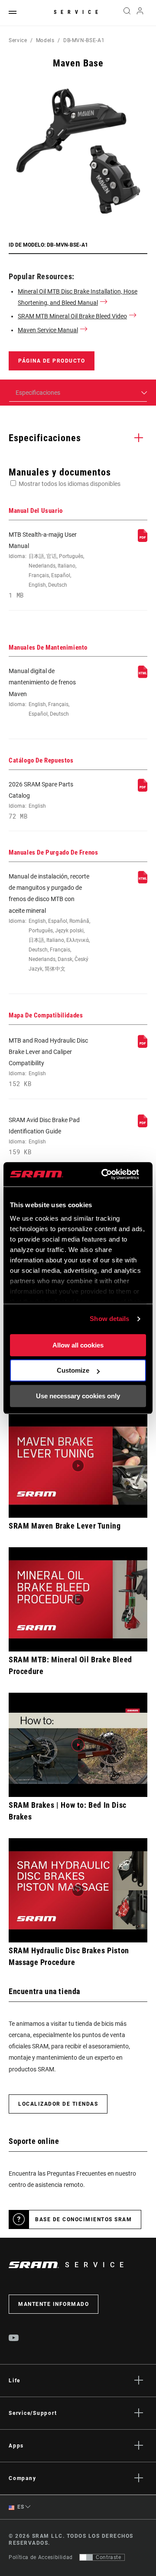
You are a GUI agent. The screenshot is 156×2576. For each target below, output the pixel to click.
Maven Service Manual (48, 330)
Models (45, 40)
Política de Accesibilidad (41, 2557)
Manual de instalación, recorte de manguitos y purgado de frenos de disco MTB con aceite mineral (49, 922)
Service (78, 12)
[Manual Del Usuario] (143, 540)
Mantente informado (54, 2304)
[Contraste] (86, 2557)
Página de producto (52, 361)
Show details (109, 1319)
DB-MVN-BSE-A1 (84, 40)
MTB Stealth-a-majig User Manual (46, 565)
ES (20, 2507)
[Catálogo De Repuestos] (143, 789)
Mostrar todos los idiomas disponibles (70, 484)
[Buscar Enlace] (127, 13)
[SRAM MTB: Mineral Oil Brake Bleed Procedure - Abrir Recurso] (78, 1599)
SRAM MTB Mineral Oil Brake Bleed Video (72, 316)
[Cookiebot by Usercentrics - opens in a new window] (104, 1174)
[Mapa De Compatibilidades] (143, 1046)
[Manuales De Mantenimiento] (143, 676)
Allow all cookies (78, 1345)
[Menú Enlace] (13, 13)
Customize (73, 1370)
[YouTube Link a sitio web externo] (14, 2339)
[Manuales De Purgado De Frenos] (143, 882)
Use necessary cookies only (78, 1396)
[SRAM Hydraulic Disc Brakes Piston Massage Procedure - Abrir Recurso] (78, 1890)
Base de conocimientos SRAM (83, 2219)
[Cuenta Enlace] (140, 13)
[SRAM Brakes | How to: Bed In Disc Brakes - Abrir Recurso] (78, 1745)
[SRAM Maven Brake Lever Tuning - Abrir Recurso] (78, 1466)
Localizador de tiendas (58, 2104)
